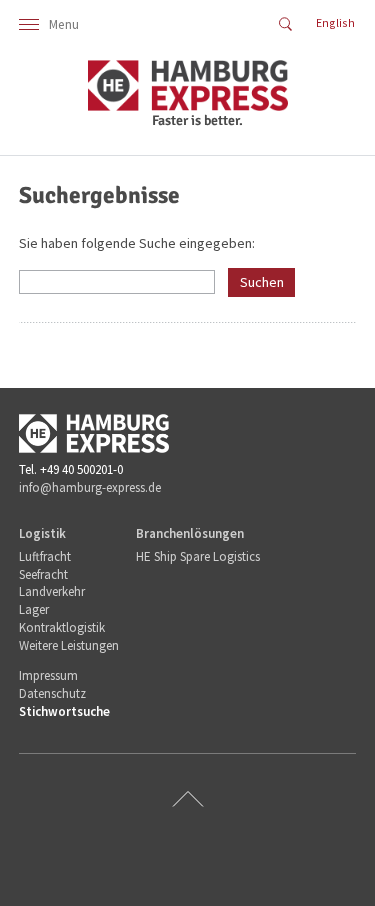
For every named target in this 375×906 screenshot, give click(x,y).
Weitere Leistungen (69, 645)
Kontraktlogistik (62, 627)
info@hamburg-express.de (90, 487)
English (335, 22)
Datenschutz (52, 693)
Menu (64, 24)
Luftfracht (45, 556)
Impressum (48, 675)
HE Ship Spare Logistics (198, 556)
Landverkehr (52, 591)
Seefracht (43, 574)
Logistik (42, 533)
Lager (34, 609)
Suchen (262, 282)
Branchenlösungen (190, 533)
